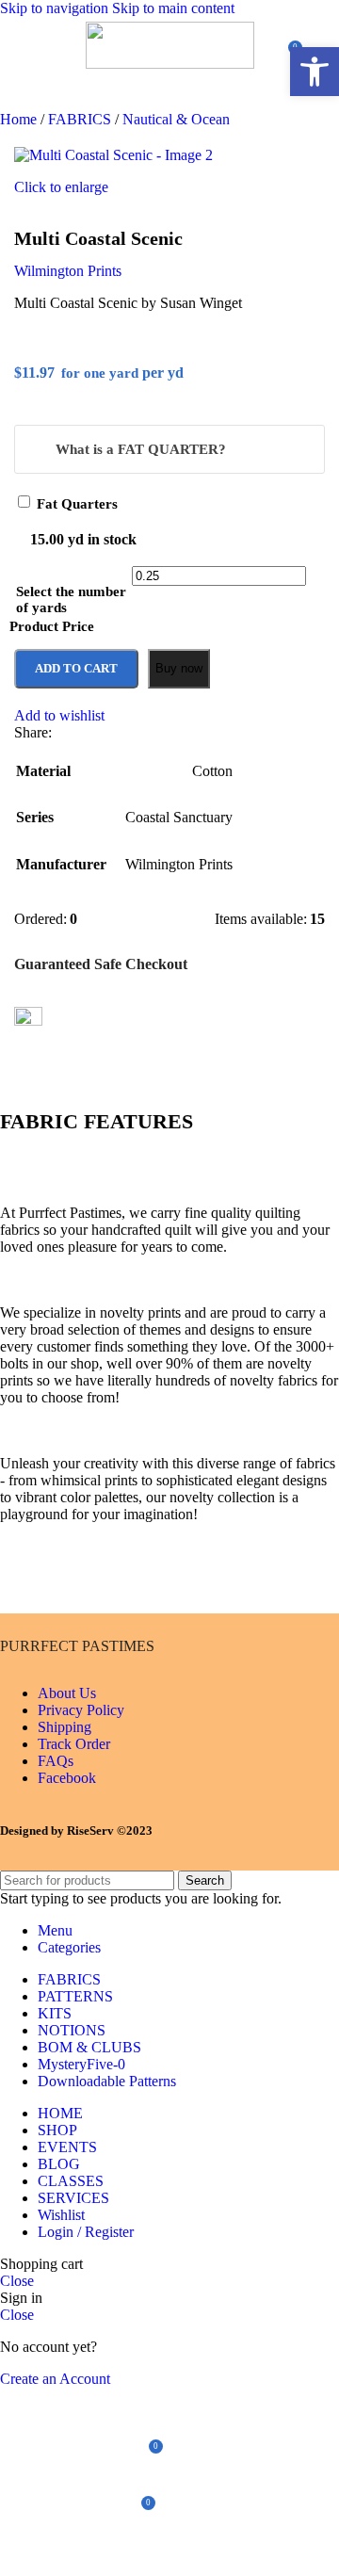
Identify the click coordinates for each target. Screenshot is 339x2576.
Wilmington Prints (68, 271)
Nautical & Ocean (176, 119)
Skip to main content (173, 8)
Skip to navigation (56, 8)
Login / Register (86, 2232)
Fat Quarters (77, 504)
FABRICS (81, 119)
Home (20, 119)
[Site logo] (170, 64)
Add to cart (76, 668)
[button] (315, 72)
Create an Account (55, 2379)
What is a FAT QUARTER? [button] (141, 449)
